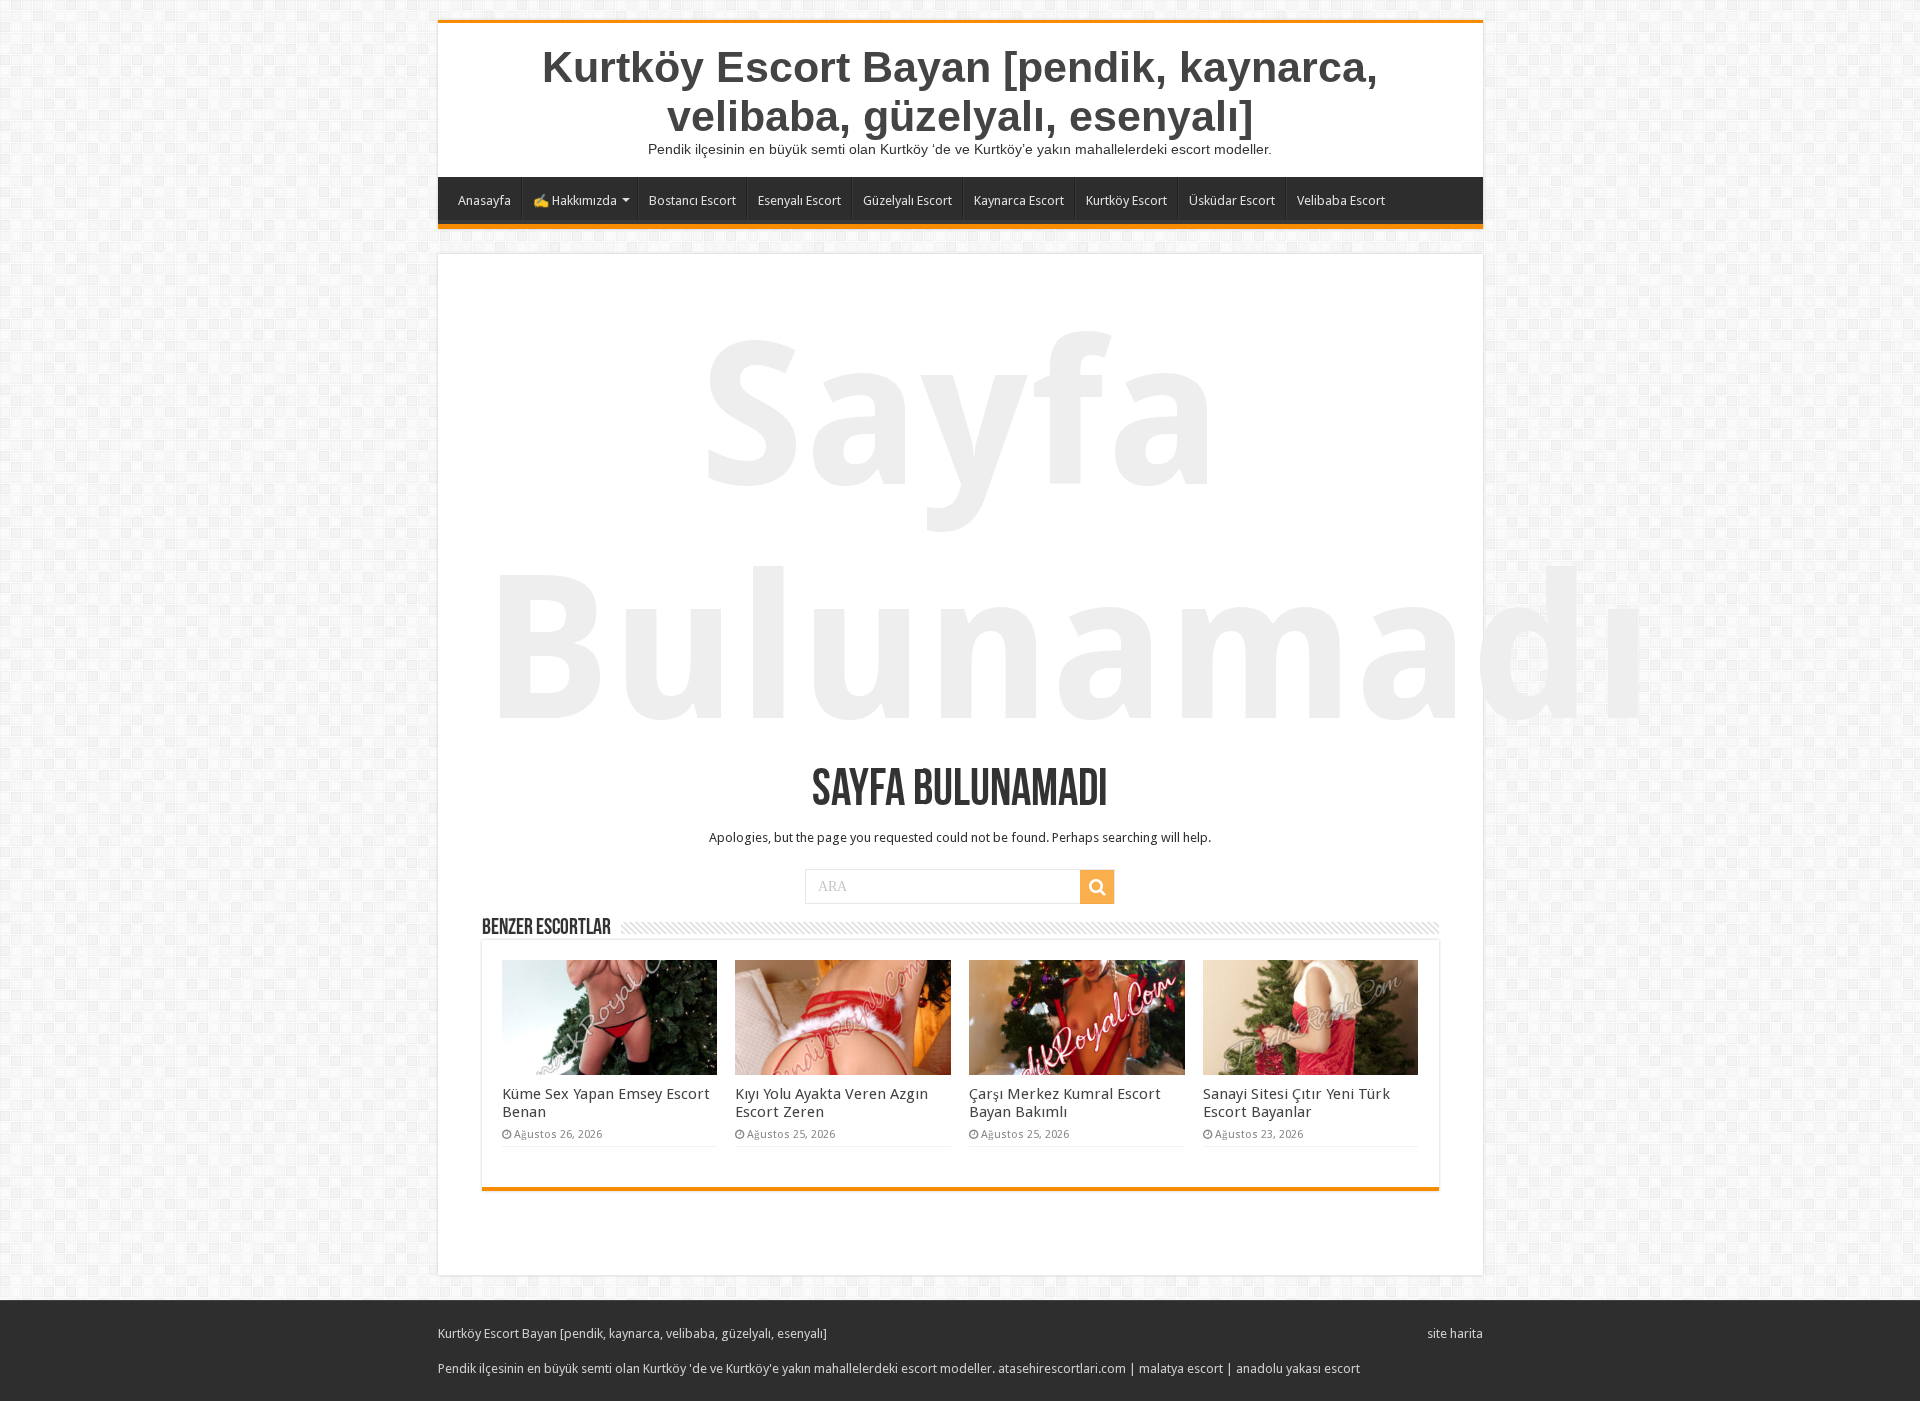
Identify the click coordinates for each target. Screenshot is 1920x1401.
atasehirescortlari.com (1062, 1368)
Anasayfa (484, 200)
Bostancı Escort (692, 200)
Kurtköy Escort (1126, 200)
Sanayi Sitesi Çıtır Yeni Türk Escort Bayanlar (1296, 1103)
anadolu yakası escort (1298, 1368)
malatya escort (1181, 1368)
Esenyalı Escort (799, 200)
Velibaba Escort (1341, 200)
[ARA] (1097, 887)
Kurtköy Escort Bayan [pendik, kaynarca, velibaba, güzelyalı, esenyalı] (960, 91)
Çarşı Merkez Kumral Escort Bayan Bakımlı (1065, 1103)
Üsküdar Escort (1232, 200)
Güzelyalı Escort (907, 200)
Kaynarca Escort (1019, 200)
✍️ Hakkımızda (575, 200)
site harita (1455, 1333)
